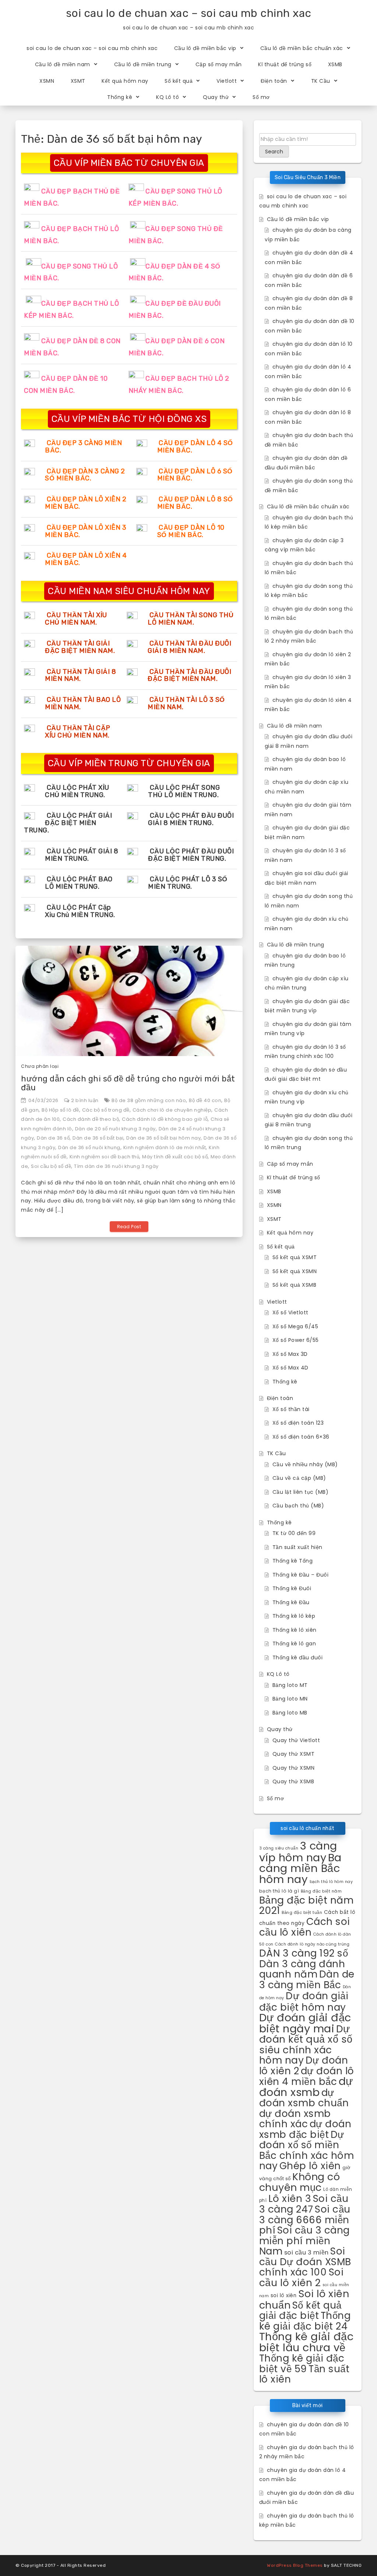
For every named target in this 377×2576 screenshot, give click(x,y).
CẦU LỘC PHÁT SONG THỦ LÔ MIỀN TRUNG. (184, 791)
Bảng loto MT (290, 1685)
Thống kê (120, 97)
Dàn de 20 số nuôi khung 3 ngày (115, 1129)
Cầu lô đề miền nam (63, 64)
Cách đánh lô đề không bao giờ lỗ (165, 1119)
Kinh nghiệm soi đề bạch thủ (105, 1157)
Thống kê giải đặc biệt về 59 (302, 2363)
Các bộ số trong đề (106, 1110)
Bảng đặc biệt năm (321, 1891)
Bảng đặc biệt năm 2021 (306, 1905)
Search (274, 152)
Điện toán (274, 81)
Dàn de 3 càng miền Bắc (307, 1979)
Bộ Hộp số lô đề (60, 1110)
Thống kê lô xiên (295, 1630)
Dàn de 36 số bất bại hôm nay (163, 1138)
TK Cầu (321, 81)
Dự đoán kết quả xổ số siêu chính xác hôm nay (306, 2045)
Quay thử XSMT (294, 1754)
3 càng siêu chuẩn (279, 1848)
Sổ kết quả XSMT (295, 1257)
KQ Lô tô (168, 97)
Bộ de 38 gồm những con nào (149, 1100)
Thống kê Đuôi (292, 1588)
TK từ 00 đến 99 (294, 1533)
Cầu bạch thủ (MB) (298, 1506)
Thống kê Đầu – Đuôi (301, 1575)
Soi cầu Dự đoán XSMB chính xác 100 (305, 2261)
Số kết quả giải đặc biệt (300, 2310)
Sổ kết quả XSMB (295, 1285)
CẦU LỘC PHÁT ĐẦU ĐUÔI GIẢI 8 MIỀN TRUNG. (191, 819)
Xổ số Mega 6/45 (295, 1326)
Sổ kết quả (179, 81)
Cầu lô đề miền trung (143, 64)
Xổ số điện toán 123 (298, 1423)
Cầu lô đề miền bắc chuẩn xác (302, 48)
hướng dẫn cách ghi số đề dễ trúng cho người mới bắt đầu (128, 1083)
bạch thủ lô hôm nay (331, 1882)
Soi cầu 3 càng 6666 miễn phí (305, 2220)
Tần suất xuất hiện (297, 1547)
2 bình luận (85, 1100)
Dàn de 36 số (53, 1138)
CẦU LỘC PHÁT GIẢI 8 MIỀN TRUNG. (82, 855)
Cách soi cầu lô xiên (305, 1927)
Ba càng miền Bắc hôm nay (300, 1868)
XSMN (47, 81)
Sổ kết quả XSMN (295, 1271)
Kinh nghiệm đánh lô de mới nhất (165, 1147)
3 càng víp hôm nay (298, 1852)
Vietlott (227, 81)
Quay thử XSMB (293, 1781)
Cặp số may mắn (219, 64)
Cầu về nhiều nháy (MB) (305, 1464)
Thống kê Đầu (291, 1602)
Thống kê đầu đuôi (298, 1657)
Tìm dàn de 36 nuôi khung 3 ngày (116, 1166)
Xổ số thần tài (291, 1409)
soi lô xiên (284, 2296)
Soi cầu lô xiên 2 (302, 2277)
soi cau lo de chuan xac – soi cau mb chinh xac (189, 13)
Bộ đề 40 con (205, 1100)
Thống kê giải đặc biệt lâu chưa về (306, 2342)
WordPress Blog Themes (295, 2565)
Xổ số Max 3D (290, 1354)
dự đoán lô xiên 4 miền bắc (307, 2076)
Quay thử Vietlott (296, 1740)
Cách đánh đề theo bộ (91, 1119)
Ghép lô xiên (310, 2166)
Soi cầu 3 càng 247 (304, 2204)
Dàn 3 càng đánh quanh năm (302, 1969)
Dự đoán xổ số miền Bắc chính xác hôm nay (307, 2150)
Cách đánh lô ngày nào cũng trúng (312, 1944)
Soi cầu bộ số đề (51, 1166)
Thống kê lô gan (294, 1644)
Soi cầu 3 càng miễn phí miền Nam (304, 2241)
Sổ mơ (261, 97)
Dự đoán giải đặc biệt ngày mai (305, 2023)
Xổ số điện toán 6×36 (301, 1437)
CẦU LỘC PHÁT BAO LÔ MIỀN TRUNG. (79, 883)
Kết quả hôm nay (125, 81)
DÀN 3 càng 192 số (304, 1953)
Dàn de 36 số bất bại (98, 1138)
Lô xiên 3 (290, 2198)
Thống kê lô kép (294, 1616)
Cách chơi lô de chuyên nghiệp (172, 1110)
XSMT (78, 81)
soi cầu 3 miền (306, 2252)
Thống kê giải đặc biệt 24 (305, 2321)
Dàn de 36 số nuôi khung (89, 1147)
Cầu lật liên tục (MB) (301, 1492)
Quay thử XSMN (294, 1768)
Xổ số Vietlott (290, 1312)
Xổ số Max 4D (290, 1368)
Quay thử (216, 97)
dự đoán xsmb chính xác (295, 2119)
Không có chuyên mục (300, 2182)
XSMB (335, 64)
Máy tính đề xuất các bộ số (175, 1157)
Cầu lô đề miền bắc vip (205, 48)
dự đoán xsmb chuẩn (304, 2098)
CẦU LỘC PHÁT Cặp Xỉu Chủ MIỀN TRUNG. (80, 911)
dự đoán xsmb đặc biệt (305, 2129)
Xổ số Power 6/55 (296, 1340)
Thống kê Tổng (293, 1561)
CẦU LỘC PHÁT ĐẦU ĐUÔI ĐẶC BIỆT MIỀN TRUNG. (191, 855)
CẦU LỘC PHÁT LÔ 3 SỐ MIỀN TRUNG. (188, 883)
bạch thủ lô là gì (279, 1891)
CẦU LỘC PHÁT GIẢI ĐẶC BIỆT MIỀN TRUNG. (68, 823)
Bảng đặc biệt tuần (302, 1912)
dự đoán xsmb (306, 2087)
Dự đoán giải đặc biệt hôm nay (304, 2001)
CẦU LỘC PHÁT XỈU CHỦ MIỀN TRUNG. (77, 791)
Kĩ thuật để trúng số (285, 64)
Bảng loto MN (290, 1699)
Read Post (129, 1227)
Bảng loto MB (290, 1713)
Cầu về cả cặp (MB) (299, 1478)
